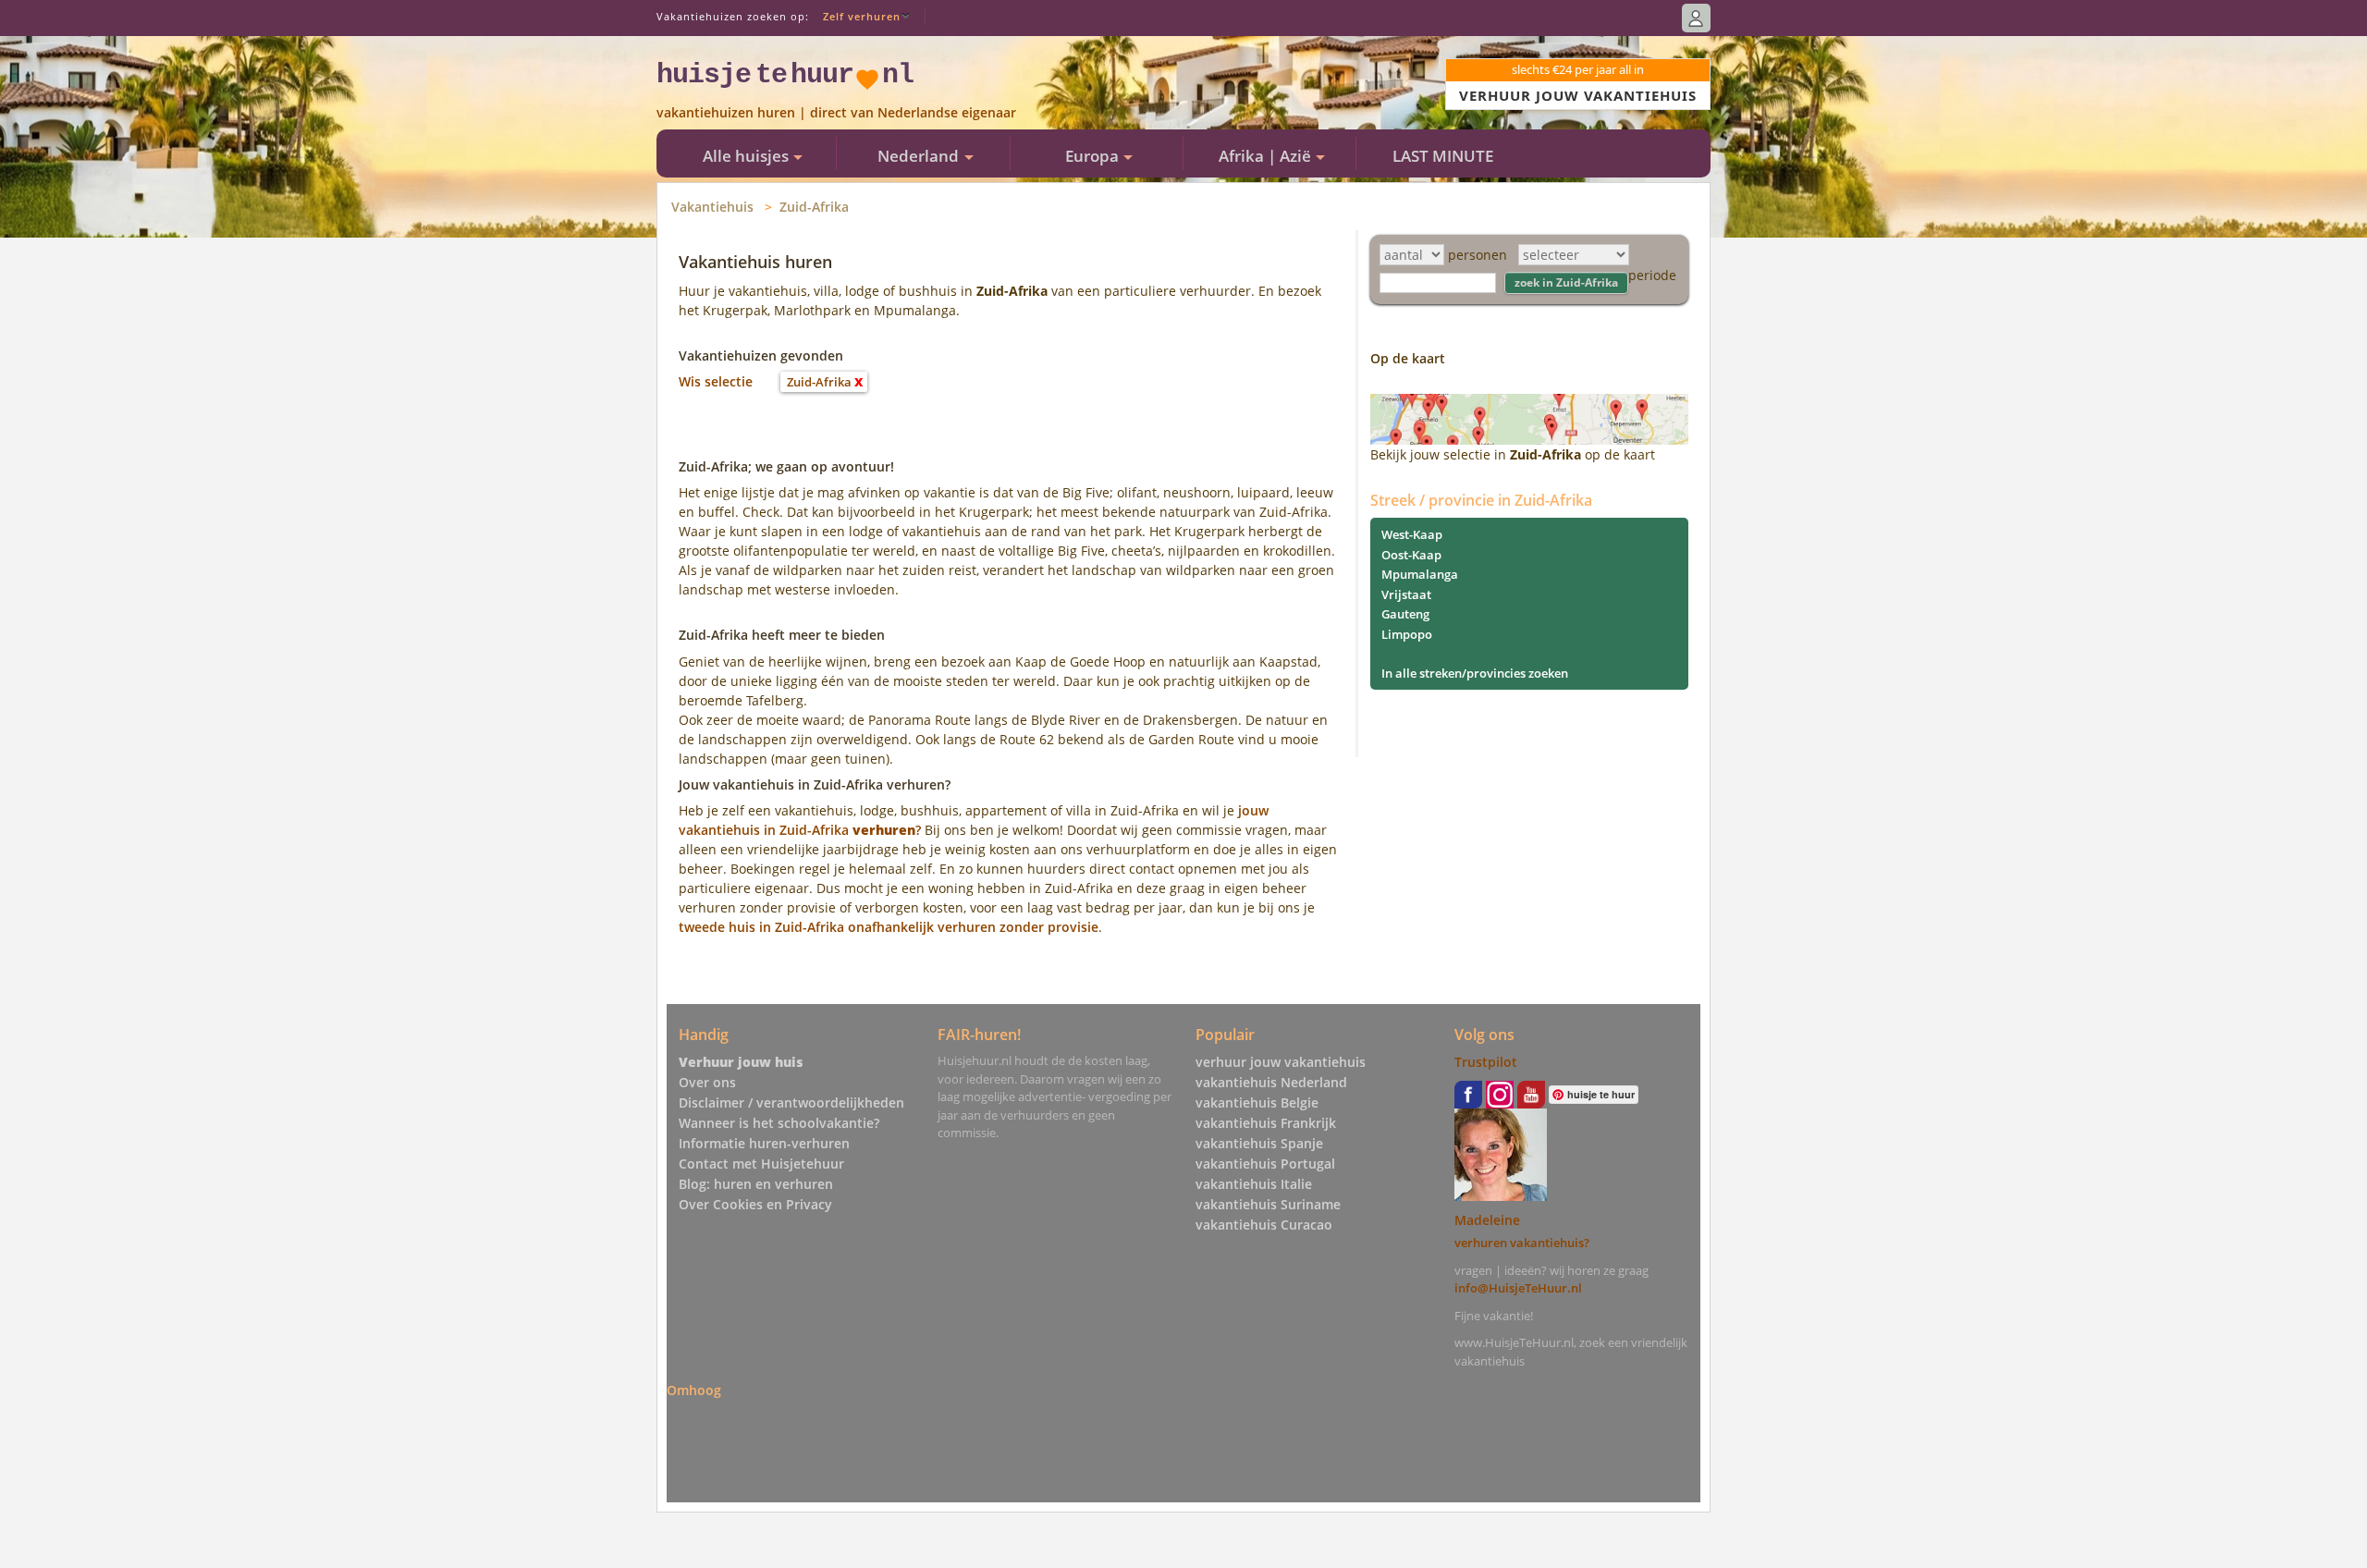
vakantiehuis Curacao (1264, 1225)
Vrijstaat (1406, 594)
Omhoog (694, 1389)
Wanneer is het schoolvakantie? (779, 1123)
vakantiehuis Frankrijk (1266, 1123)
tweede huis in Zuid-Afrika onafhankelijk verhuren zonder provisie (889, 927)
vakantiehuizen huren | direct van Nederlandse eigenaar (836, 112)
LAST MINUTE (1443, 156)
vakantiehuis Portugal (1265, 1164)
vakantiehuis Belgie (1257, 1102)
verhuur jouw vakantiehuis (1281, 1062)
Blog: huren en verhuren (756, 1184)
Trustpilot (1486, 1062)
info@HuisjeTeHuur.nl (1518, 1288)
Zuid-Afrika (814, 207)
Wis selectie (716, 381)
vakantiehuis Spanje (1259, 1143)
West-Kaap (1412, 534)
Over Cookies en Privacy (755, 1204)
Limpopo (1407, 634)
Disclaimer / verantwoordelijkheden (791, 1102)
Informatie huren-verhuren (764, 1143)
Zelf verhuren (862, 16)
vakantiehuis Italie (1254, 1184)
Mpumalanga (1420, 574)
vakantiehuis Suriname (1268, 1204)
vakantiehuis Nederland (1271, 1082)
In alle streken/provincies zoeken (1475, 673)
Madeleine (1487, 1220)
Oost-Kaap (1411, 555)
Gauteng (1405, 614)
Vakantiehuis (712, 207)
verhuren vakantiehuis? (1522, 1243)
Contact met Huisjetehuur (761, 1164)
